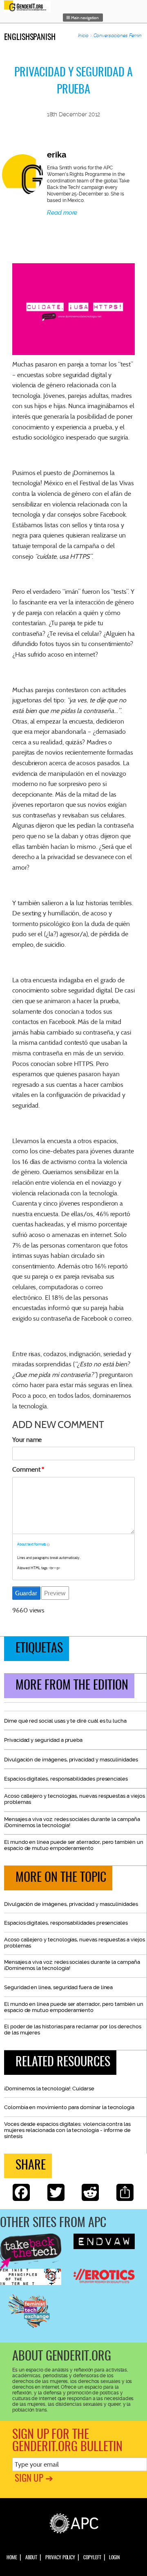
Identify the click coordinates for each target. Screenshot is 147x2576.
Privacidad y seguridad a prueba (43, 1740)
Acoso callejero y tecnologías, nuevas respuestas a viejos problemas (75, 1799)
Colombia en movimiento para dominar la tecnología (69, 2107)
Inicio (84, 36)
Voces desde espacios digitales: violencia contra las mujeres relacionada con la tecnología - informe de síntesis (67, 2130)
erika (57, 155)
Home (12, 2558)
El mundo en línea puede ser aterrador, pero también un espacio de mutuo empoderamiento (74, 1845)
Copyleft (92, 2558)
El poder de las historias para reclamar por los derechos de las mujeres (73, 2030)
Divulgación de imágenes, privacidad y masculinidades (71, 1760)
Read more (62, 213)
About (31, 2558)
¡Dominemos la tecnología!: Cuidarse (49, 2089)
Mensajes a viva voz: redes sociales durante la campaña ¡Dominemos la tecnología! (72, 1822)
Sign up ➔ (34, 2479)
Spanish (43, 38)
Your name (27, 1440)
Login (114, 2558)
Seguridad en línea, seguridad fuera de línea (58, 1987)
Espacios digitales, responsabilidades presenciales (66, 1779)
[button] (83, 18)
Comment (26, 1469)
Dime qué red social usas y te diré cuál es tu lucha (65, 1721)
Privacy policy (60, 2558)
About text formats (32, 1544)
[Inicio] (29, 6)
